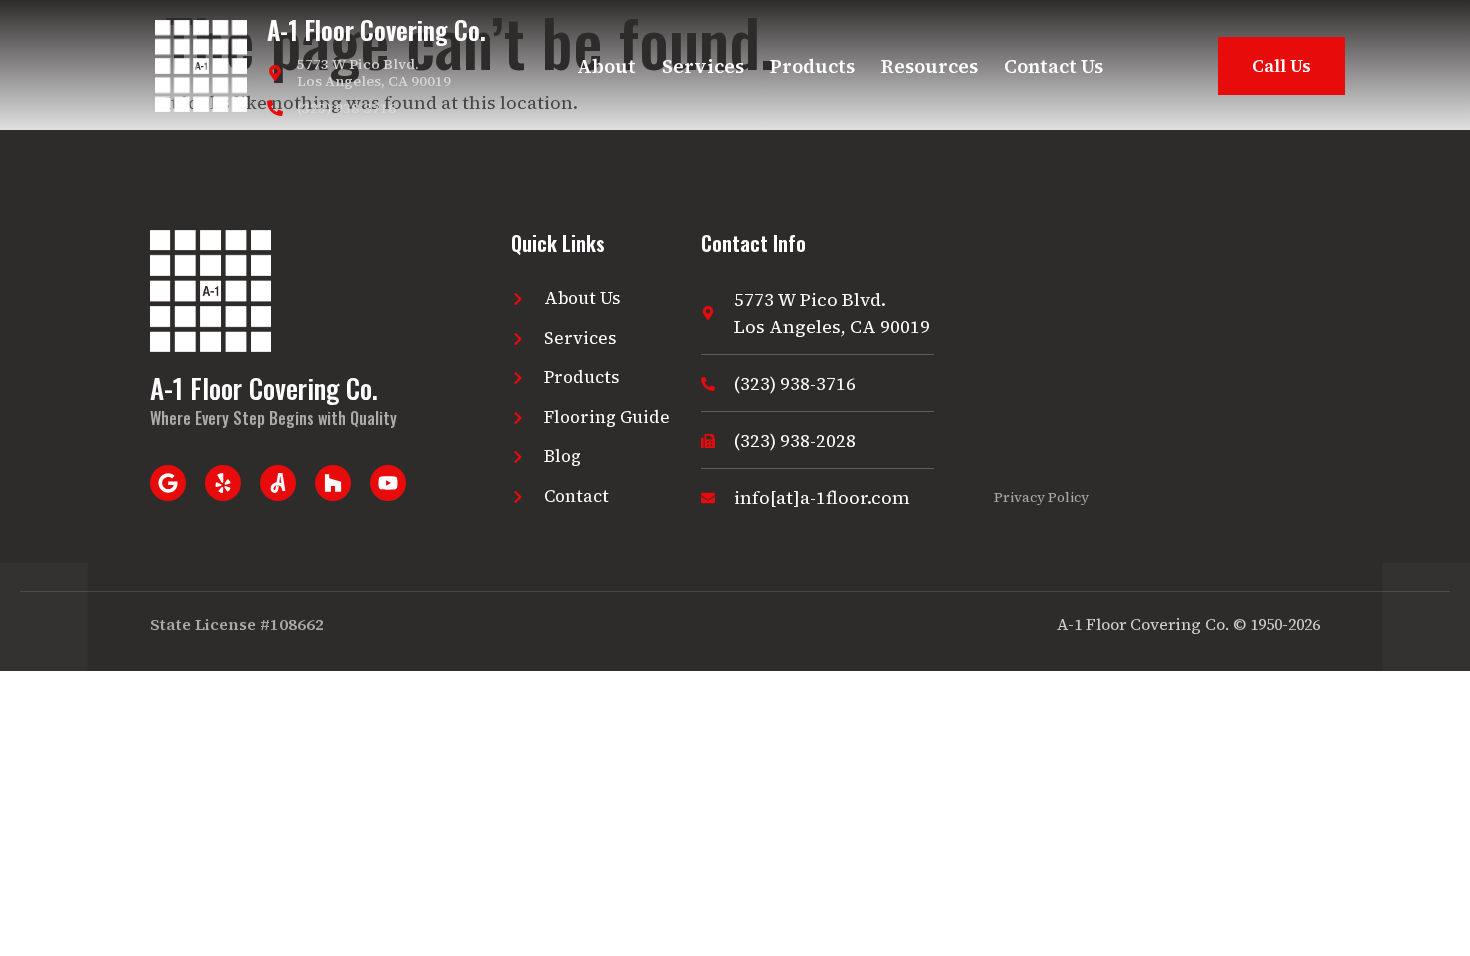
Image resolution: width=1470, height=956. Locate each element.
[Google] (168, 483)
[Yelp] (223, 483)
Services (703, 66)
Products (812, 66)
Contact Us (1053, 66)
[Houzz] (333, 483)
